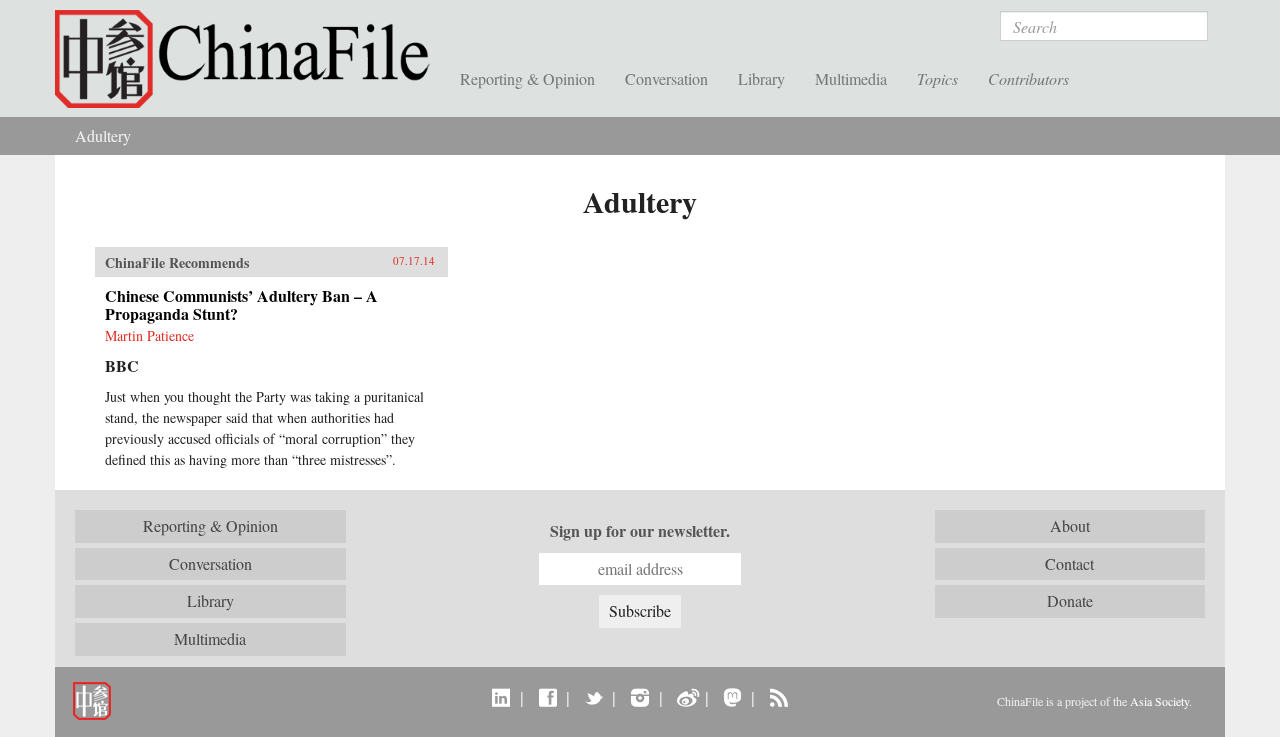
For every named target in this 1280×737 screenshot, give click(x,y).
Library (761, 78)
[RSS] (778, 697)
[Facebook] (547, 697)
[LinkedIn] (501, 697)
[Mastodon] (732, 697)
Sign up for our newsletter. (640, 531)
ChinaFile (250, 60)
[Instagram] (639, 697)
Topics (937, 78)
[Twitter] (593, 697)
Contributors (1028, 78)
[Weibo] (686, 697)
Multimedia (851, 78)
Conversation (666, 78)
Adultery (103, 135)
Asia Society (1159, 701)
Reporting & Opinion (527, 78)
